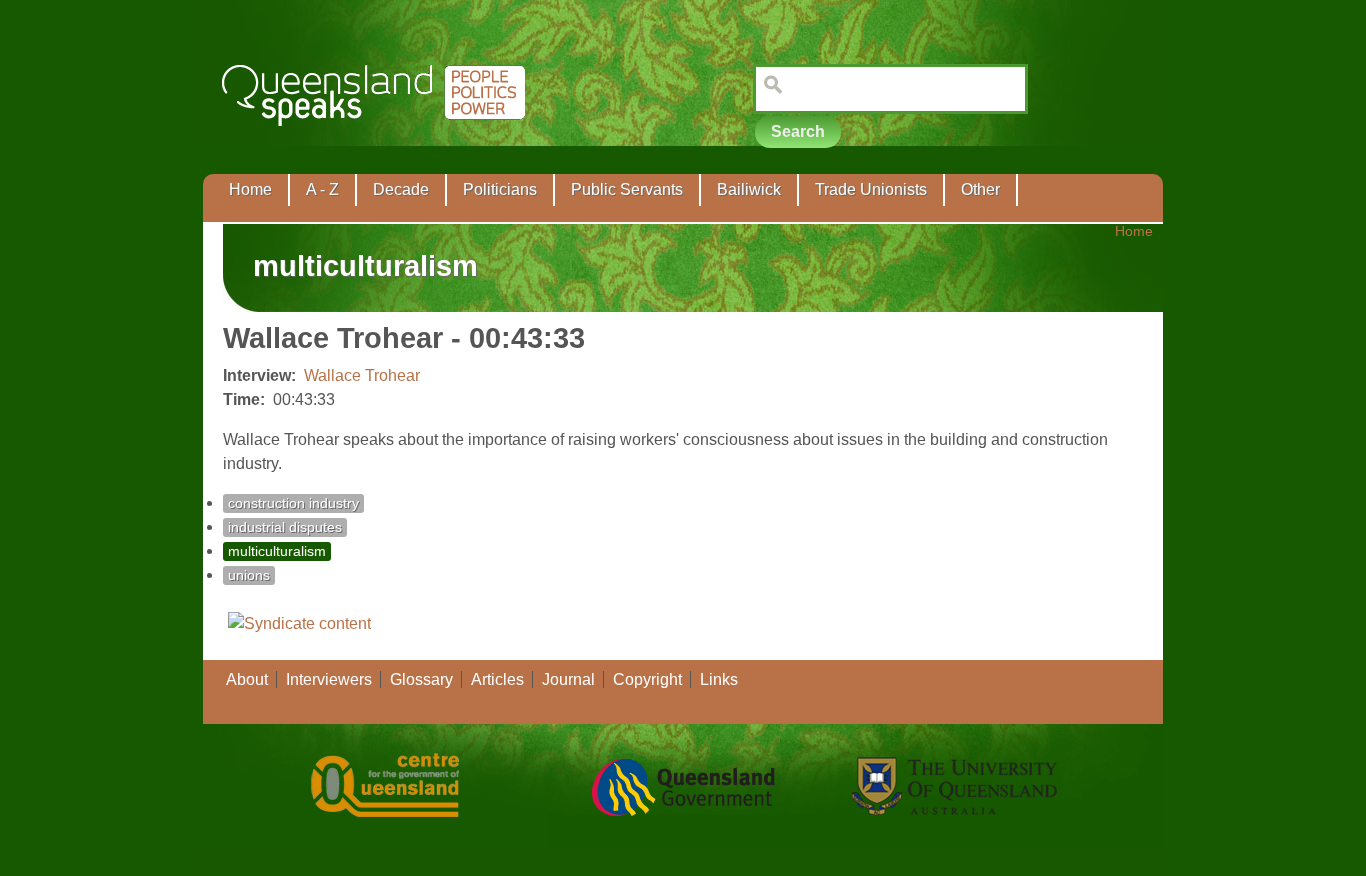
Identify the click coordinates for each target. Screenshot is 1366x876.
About (247, 679)
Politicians (500, 189)
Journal (568, 679)
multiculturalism (277, 551)
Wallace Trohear (362, 375)
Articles (497, 679)
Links (719, 679)
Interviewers (329, 679)
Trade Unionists (871, 189)
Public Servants (627, 189)
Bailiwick (749, 189)
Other (980, 189)
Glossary (421, 679)
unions (249, 575)
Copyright (647, 679)
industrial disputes (285, 527)
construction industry (293, 503)
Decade (401, 189)
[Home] (377, 140)
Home (250, 189)
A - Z (322, 189)
